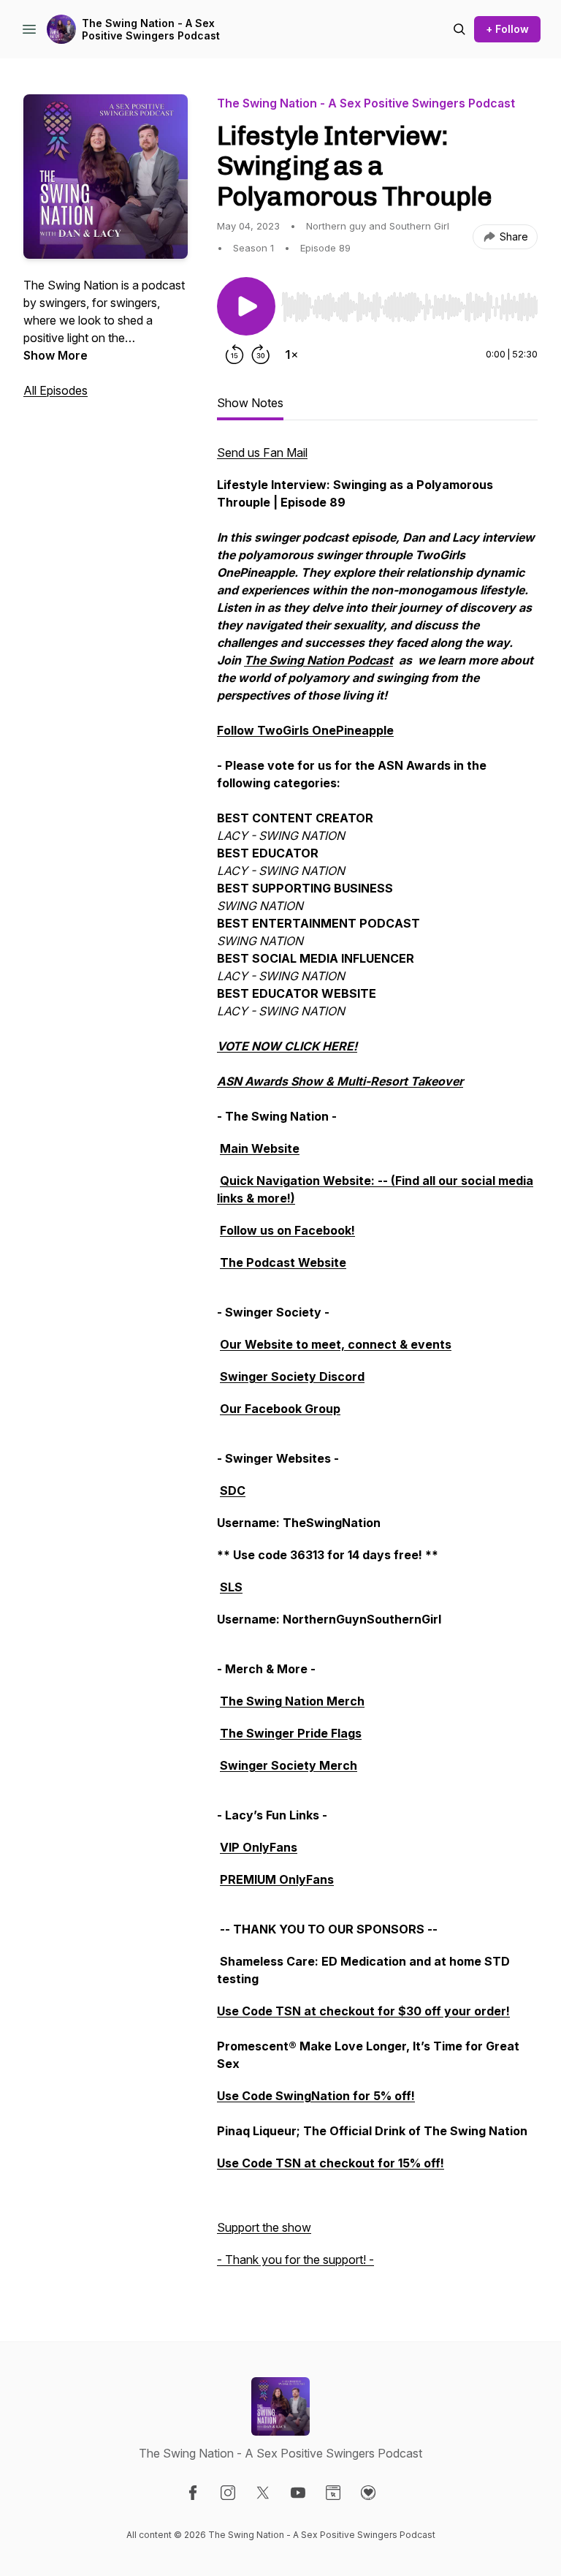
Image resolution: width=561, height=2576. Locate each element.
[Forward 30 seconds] (261, 355)
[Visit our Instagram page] (228, 2493)
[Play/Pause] (246, 306)
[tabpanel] (377, 1363)
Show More (56, 355)
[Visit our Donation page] (368, 2493)
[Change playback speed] (291, 355)
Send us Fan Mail (262, 452)
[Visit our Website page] (333, 2493)
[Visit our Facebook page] (193, 2493)
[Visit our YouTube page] (298, 2493)
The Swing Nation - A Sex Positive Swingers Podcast (151, 30)
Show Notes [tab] (250, 403)
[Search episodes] (459, 29)
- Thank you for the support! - (295, 2259)
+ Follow (507, 29)
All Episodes (56, 390)
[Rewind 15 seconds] (234, 355)
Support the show (264, 2227)
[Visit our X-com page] (263, 2493)
